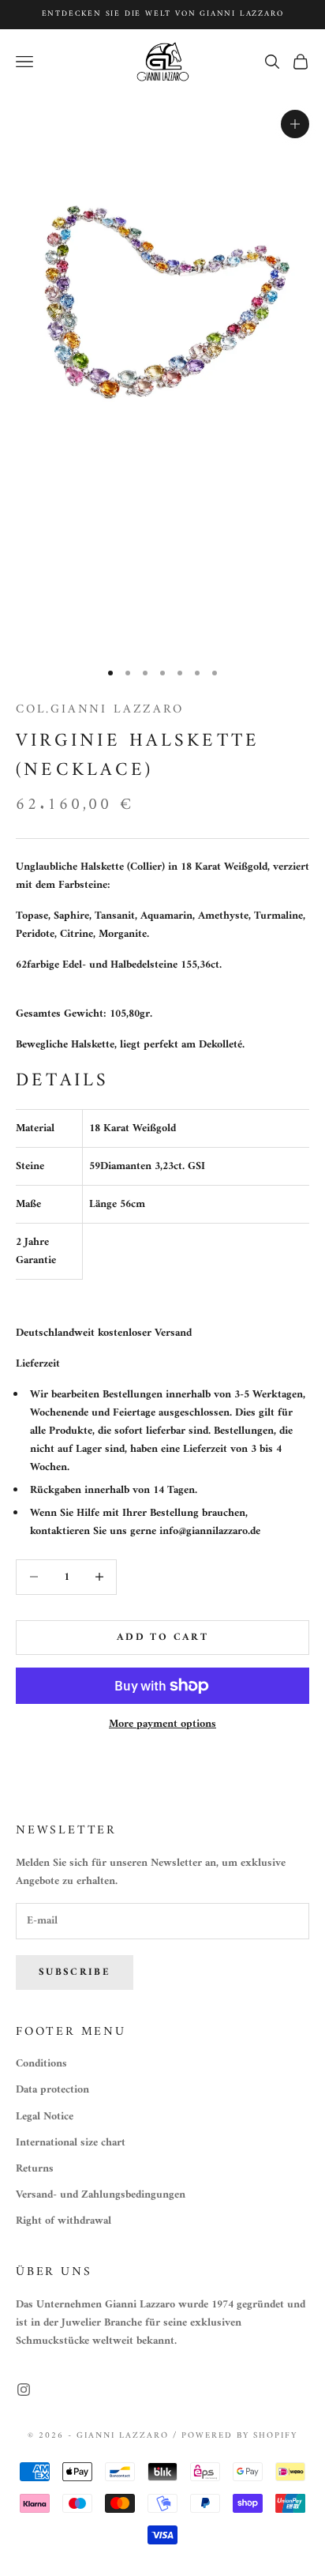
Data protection (52, 2090)
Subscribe (75, 1972)
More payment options (162, 1724)
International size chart (71, 2143)
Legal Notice (45, 2117)
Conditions (41, 2064)
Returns (35, 2169)
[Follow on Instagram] (24, 2390)
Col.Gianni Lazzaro (100, 709)
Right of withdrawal (64, 2221)
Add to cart (162, 1637)
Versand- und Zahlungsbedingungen (101, 2195)
